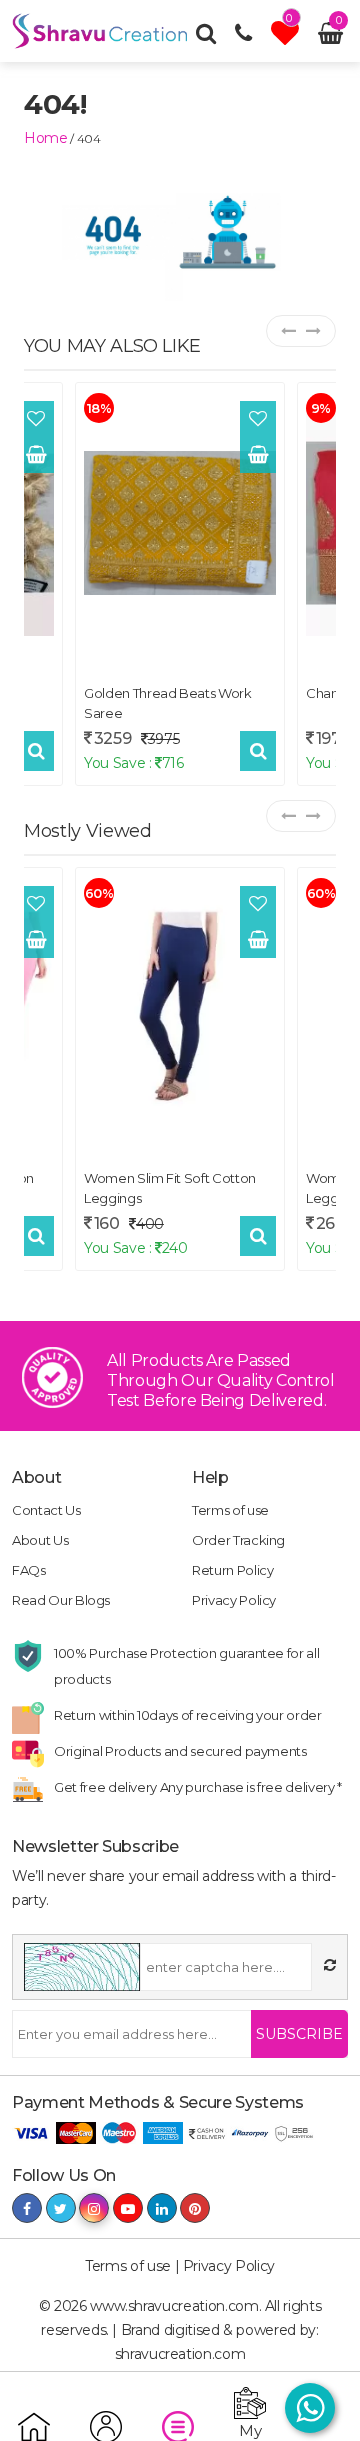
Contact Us (46, 1510)
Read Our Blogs (61, 1600)
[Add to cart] (36, 455)
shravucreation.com (180, 2354)
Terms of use (230, 1510)
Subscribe (299, 2034)
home (46, 138)
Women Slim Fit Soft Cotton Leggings (170, 1188)
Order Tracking (238, 1540)
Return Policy (232, 1570)
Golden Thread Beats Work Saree (168, 703)
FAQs (29, 1570)
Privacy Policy (234, 1600)
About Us (40, 1540)
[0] (287, 38)
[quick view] (36, 751)
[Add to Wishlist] (36, 419)
